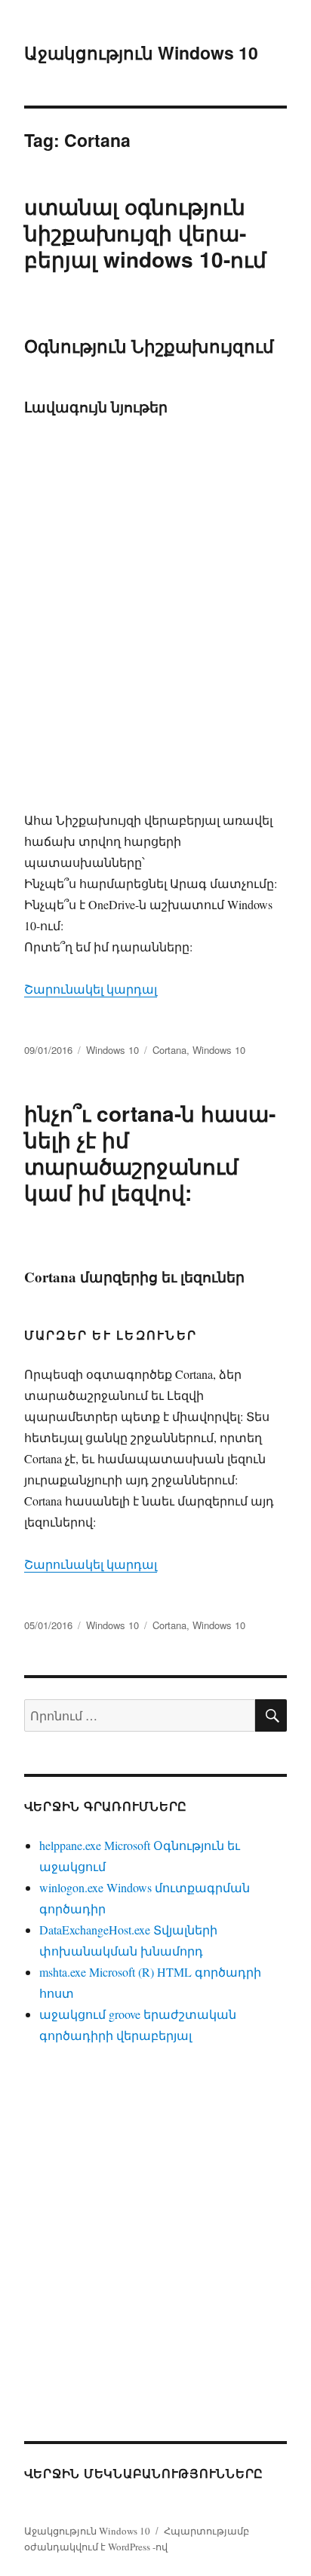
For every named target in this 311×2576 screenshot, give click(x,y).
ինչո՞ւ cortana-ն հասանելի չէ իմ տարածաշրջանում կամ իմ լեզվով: (150, 1153)
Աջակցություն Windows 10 (141, 52)
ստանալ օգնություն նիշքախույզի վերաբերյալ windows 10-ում (145, 233)
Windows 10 (112, 1050)
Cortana (169, 1050)
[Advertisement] (155, 633)
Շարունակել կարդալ (91, 989)
